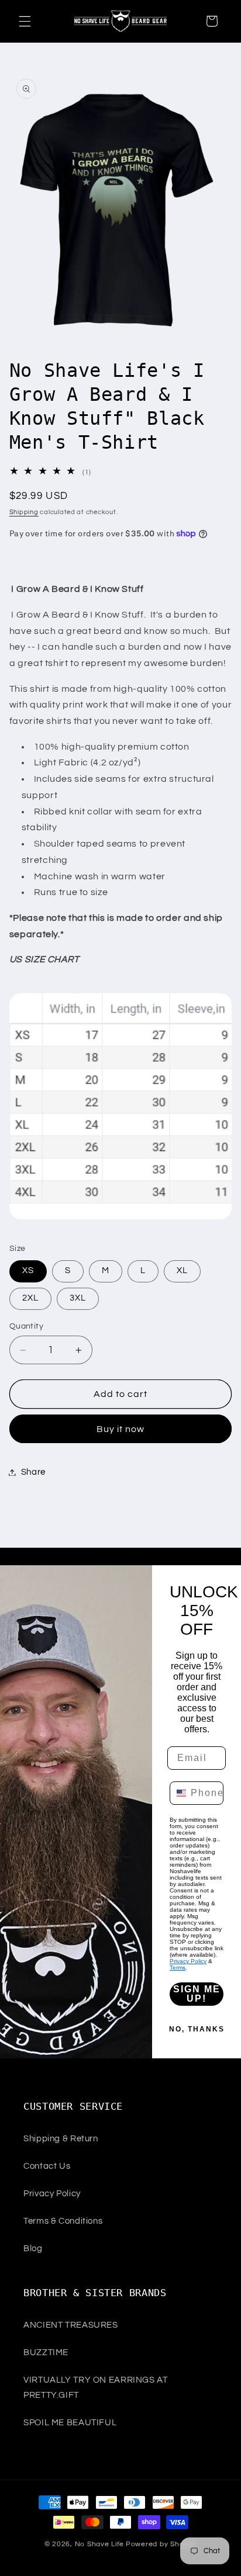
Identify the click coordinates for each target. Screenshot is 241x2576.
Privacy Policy (188, 1961)
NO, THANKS (197, 2029)
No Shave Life (100, 2544)
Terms (178, 1967)
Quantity (26, 1326)
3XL (78, 1298)
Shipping (24, 512)
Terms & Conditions (63, 2221)
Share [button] (33, 1472)
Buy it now (121, 1429)
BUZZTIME (46, 2353)
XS (28, 1270)
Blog (33, 2249)
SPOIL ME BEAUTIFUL (70, 2423)
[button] (25, 21)
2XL (30, 1298)
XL (182, 1270)
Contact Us (47, 2166)
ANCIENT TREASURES (71, 2325)
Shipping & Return (61, 2139)
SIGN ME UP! (197, 1994)
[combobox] (178, 1793)
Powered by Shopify (161, 2544)
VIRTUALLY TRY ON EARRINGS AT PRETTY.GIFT (96, 2388)
